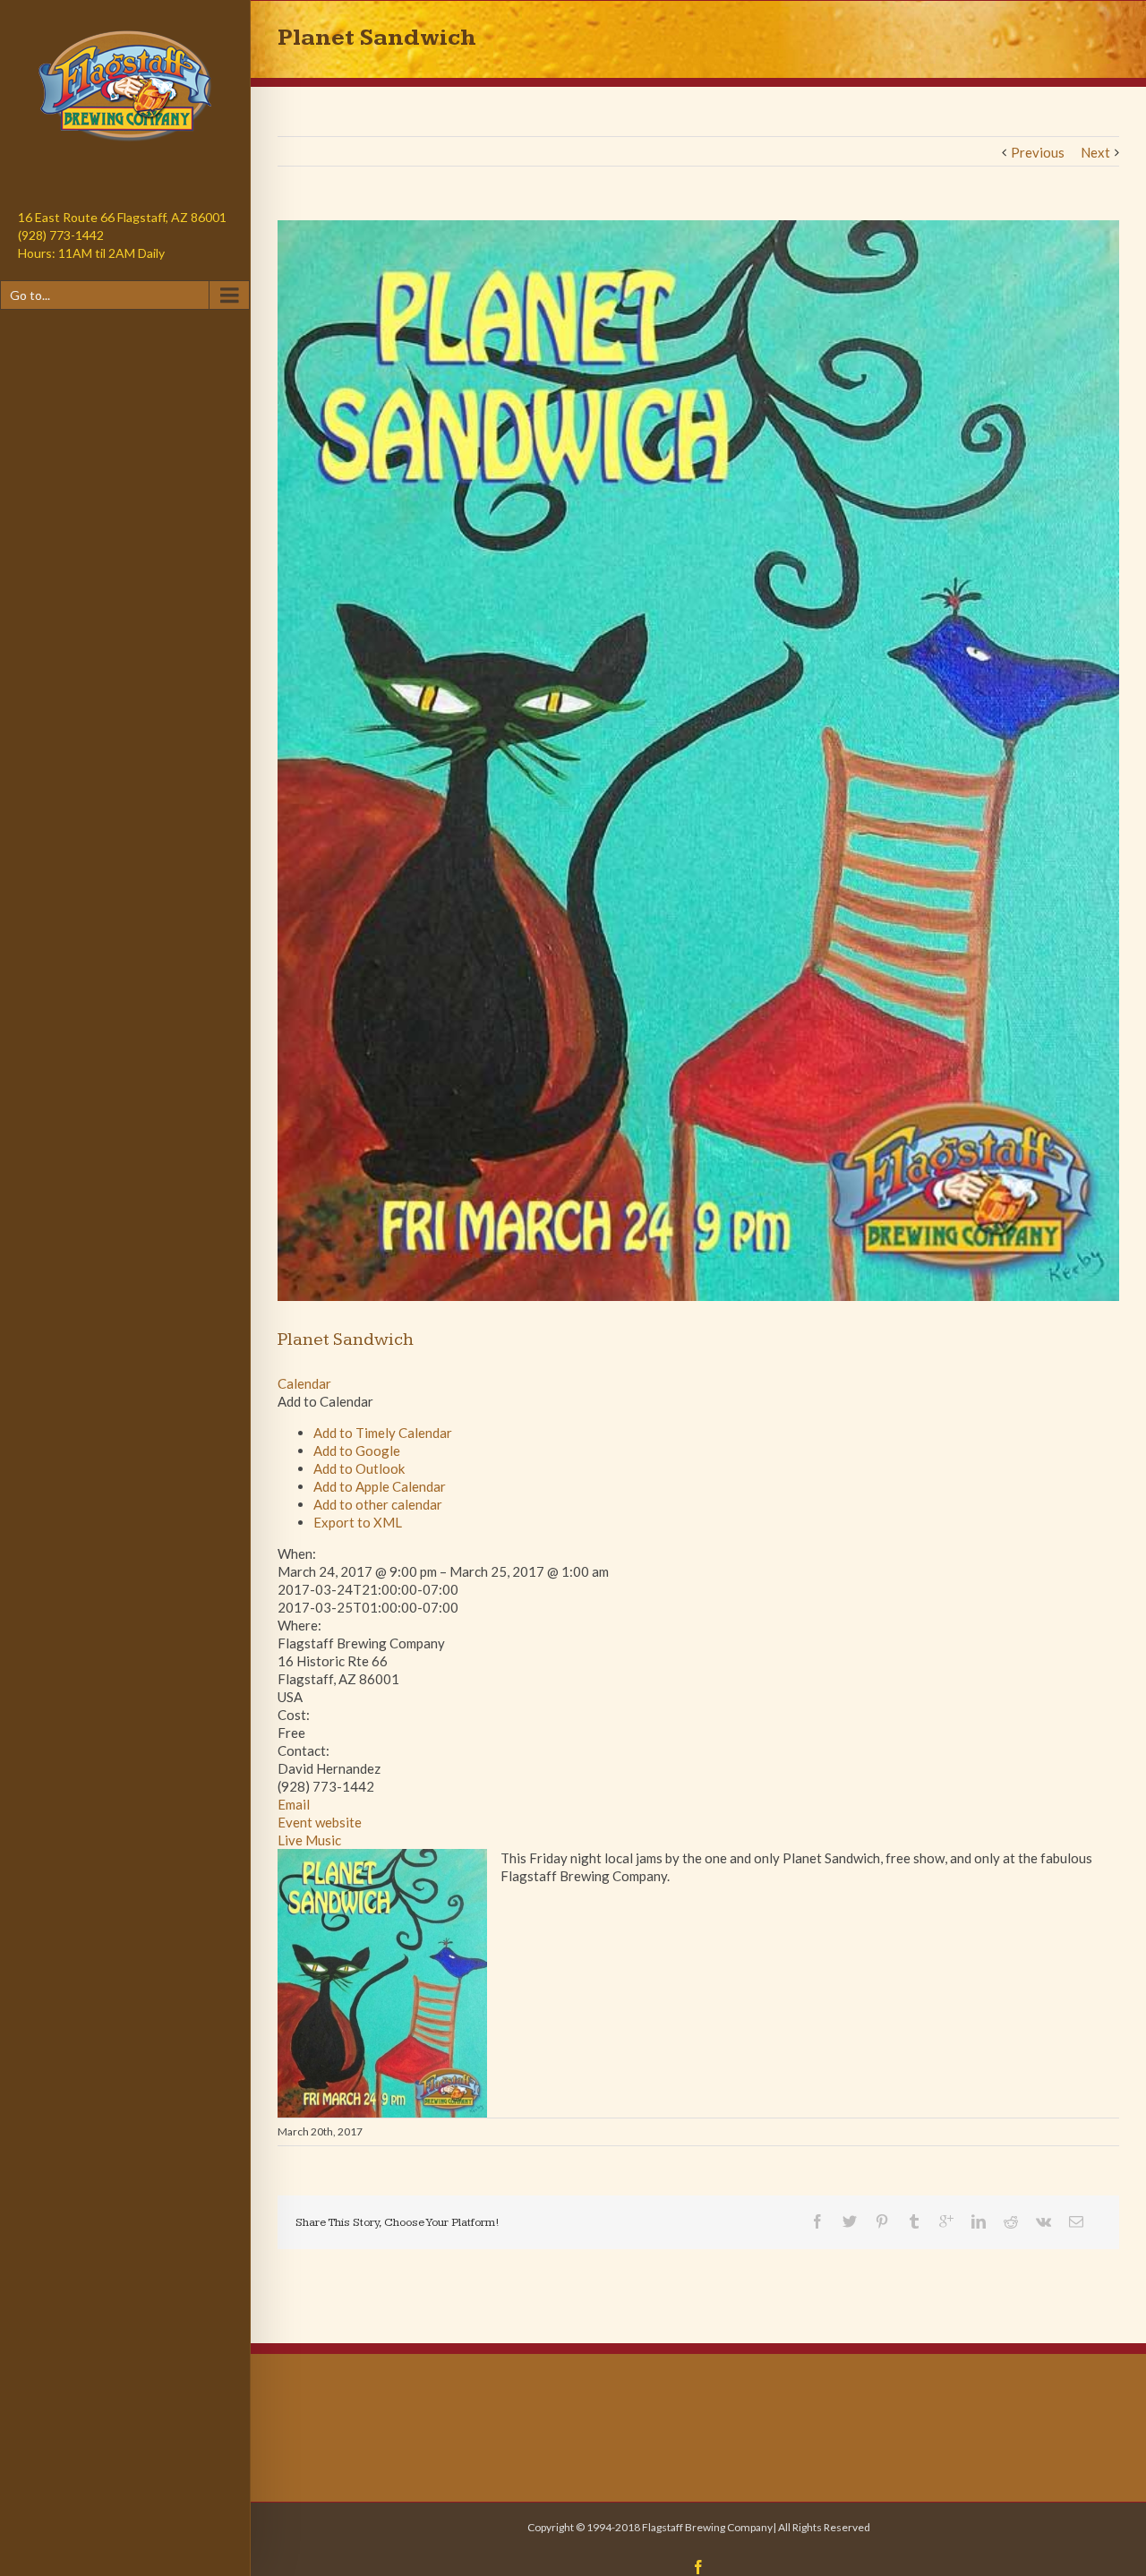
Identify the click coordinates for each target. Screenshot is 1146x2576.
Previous (1038, 152)
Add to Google (357, 1451)
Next (1095, 152)
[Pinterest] (882, 2221)
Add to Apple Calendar (380, 1486)
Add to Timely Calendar (383, 1433)
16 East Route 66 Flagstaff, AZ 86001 (122, 217)
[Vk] (1043, 2221)
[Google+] (946, 2221)
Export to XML (358, 1522)
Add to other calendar (378, 1504)
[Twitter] (850, 2221)
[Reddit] (1011, 2221)
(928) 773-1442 (61, 235)
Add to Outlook (359, 1468)
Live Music (309, 1840)
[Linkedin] (979, 2221)
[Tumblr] (914, 2221)
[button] (325, 1401)
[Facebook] (817, 2221)
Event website (320, 1822)
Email (294, 1804)
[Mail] (1076, 2221)
